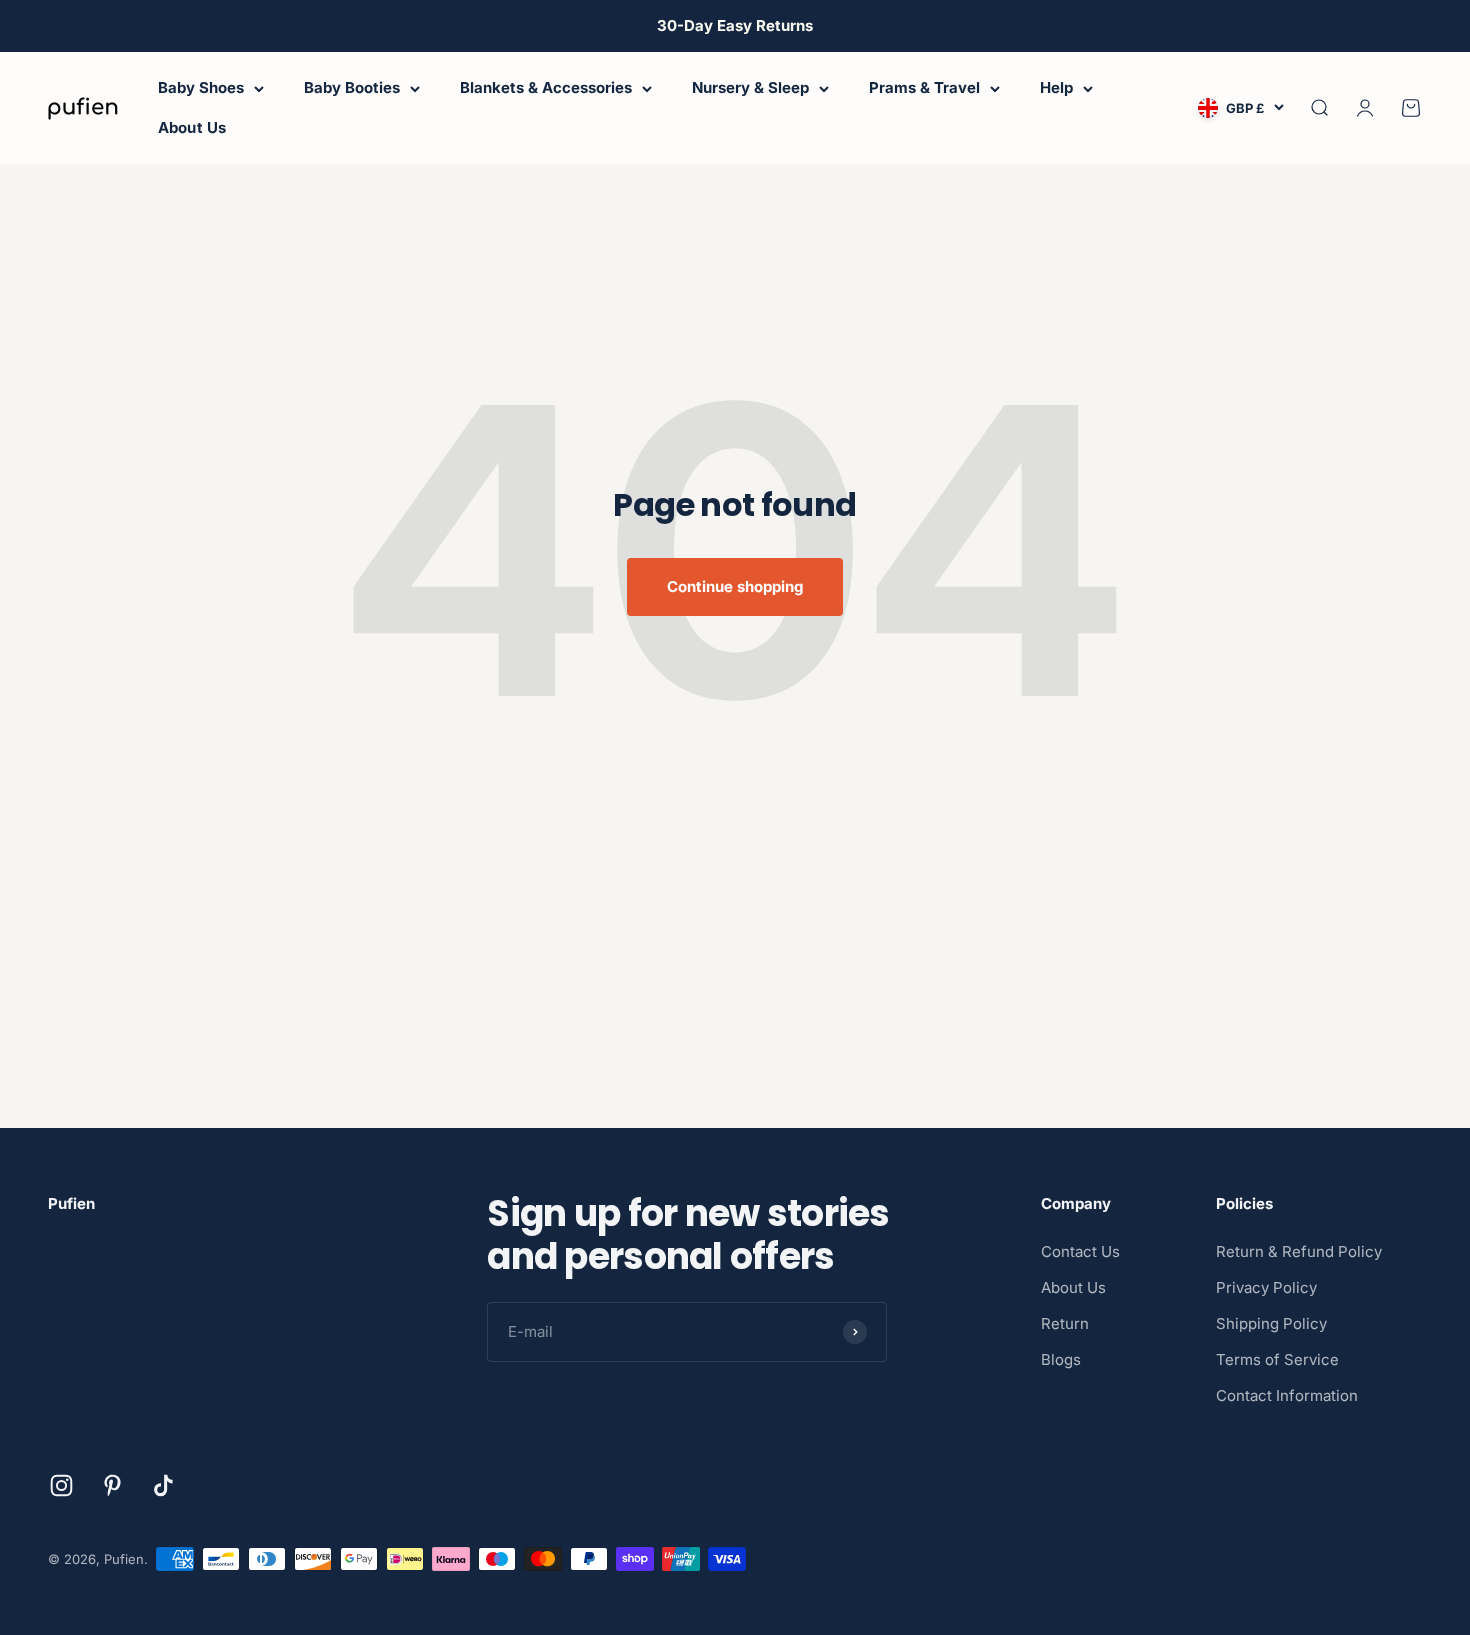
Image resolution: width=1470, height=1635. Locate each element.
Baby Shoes (201, 87)
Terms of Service (1277, 1359)
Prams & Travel (924, 87)
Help (1056, 87)
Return (1065, 1323)
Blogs (1061, 1359)
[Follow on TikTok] (163, 1485)
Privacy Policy (1266, 1287)
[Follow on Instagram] (61, 1485)
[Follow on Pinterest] (112, 1485)
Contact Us (1080, 1251)
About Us (192, 127)
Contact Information (1287, 1395)
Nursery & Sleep (750, 87)
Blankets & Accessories (546, 87)
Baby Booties (352, 87)
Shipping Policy (1271, 1323)
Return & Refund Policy (1299, 1251)
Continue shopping (735, 586)
